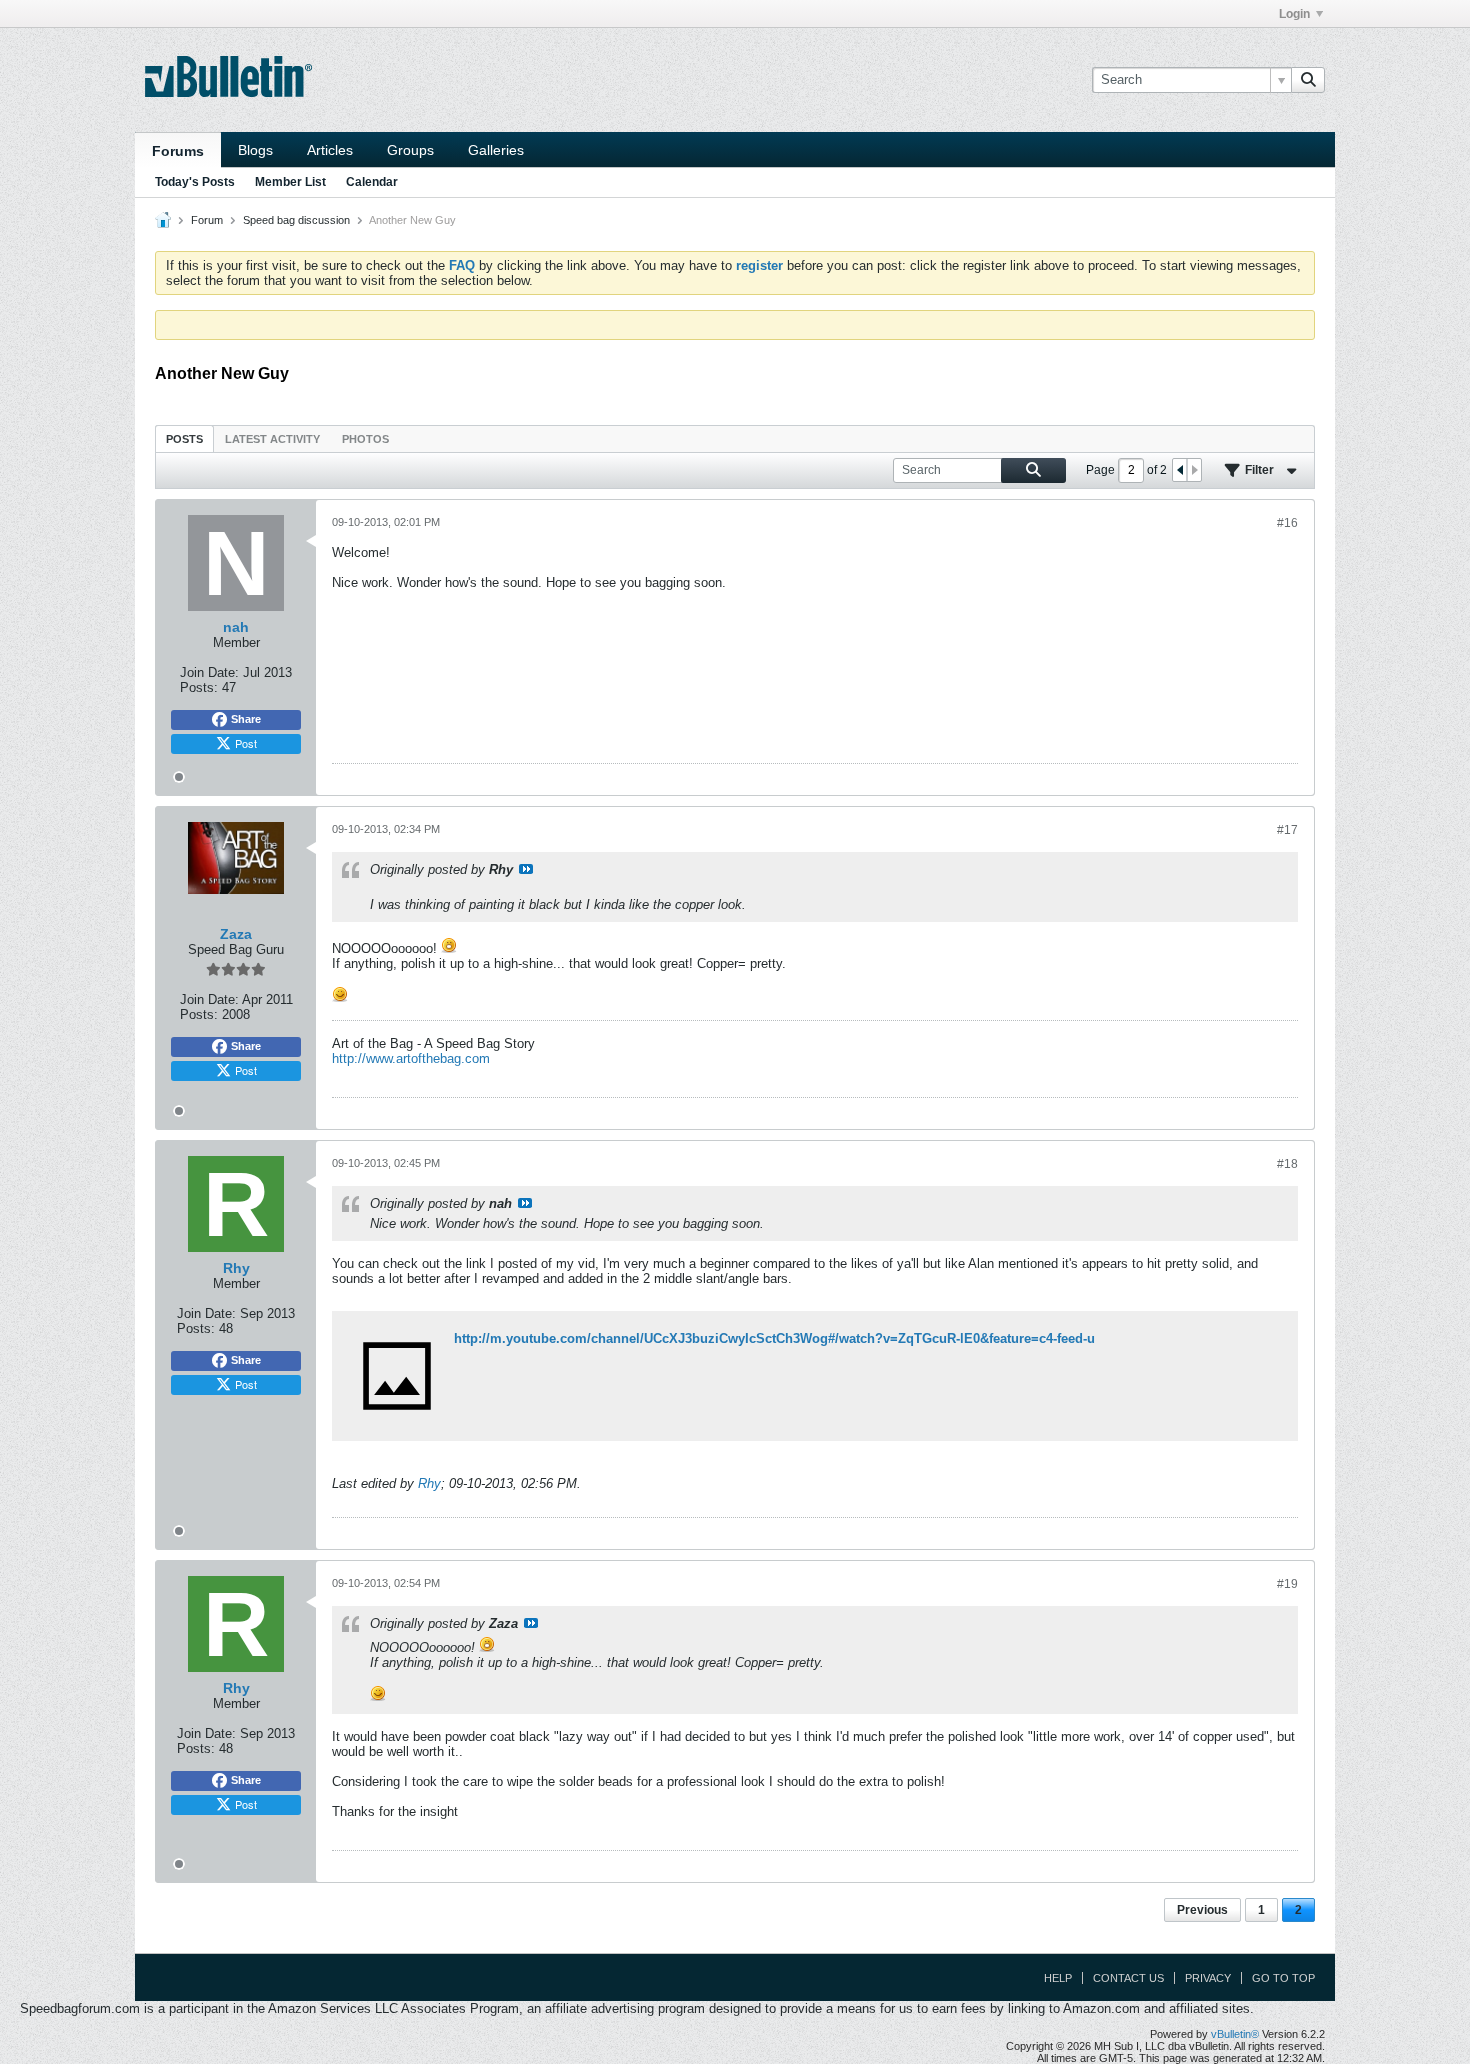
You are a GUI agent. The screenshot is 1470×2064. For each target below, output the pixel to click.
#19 (1287, 1584)
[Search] (1308, 80)
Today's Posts (195, 182)
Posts (184, 439)
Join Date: (209, 672)
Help (1058, 1978)
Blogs (255, 150)
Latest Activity (272, 439)
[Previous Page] (1180, 470)
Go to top (1283, 1978)
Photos (365, 439)
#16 (1287, 523)
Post (246, 743)
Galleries (496, 150)
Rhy (429, 1483)
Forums (178, 151)
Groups (410, 150)
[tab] (184, 438)
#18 (1287, 1164)
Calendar (372, 182)
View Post (526, 869)
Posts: (199, 687)
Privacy (1208, 1978)
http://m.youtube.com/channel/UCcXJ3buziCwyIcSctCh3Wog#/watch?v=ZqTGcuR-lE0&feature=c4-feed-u (774, 1338)
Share (246, 719)
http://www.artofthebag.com (411, 1058)
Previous (1202, 1910)
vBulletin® (1235, 2034)
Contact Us (1128, 1978)
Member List (290, 182)
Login (1294, 14)
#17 (1287, 830)
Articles (330, 150)
